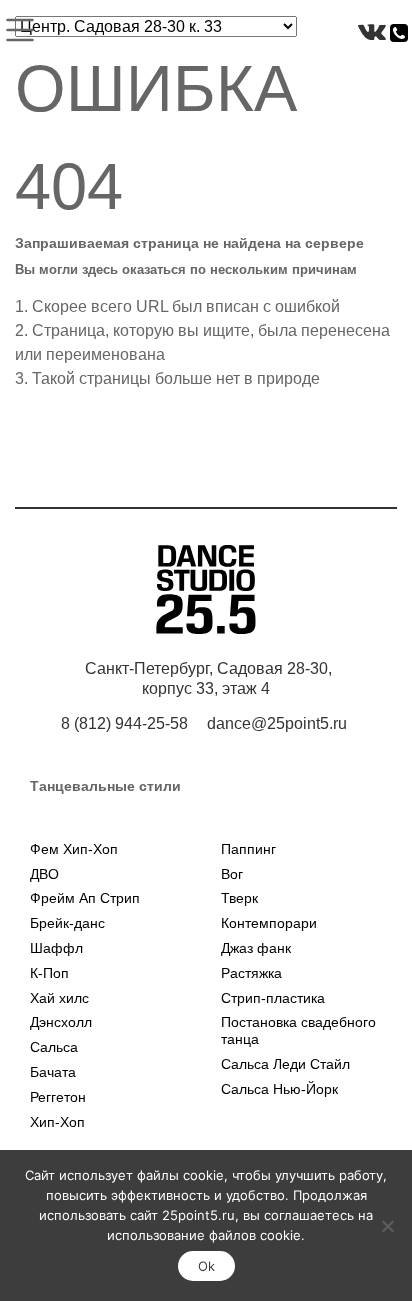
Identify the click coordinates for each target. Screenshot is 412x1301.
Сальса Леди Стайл (285, 1064)
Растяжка (251, 973)
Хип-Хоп (57, 1122)
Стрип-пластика (273, 998)
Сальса (54, 1047)
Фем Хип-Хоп (74, 849)
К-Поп (49, 973)
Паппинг (248, 849)
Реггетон (58, 1097)
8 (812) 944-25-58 (124, 723)
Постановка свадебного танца (298, 1030)
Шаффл (56, 948)
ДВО (44, 874)
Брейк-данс (67, 923)
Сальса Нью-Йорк (279, 1089)
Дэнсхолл (61, 1022)
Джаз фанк (256, 948)
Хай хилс (59, 998)
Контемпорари (269, 923)
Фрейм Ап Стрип (85, 898)
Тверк (239, 898)
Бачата (53, 1072)
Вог (232, 874)
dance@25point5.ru (277, 723)
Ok (206, 1266)
